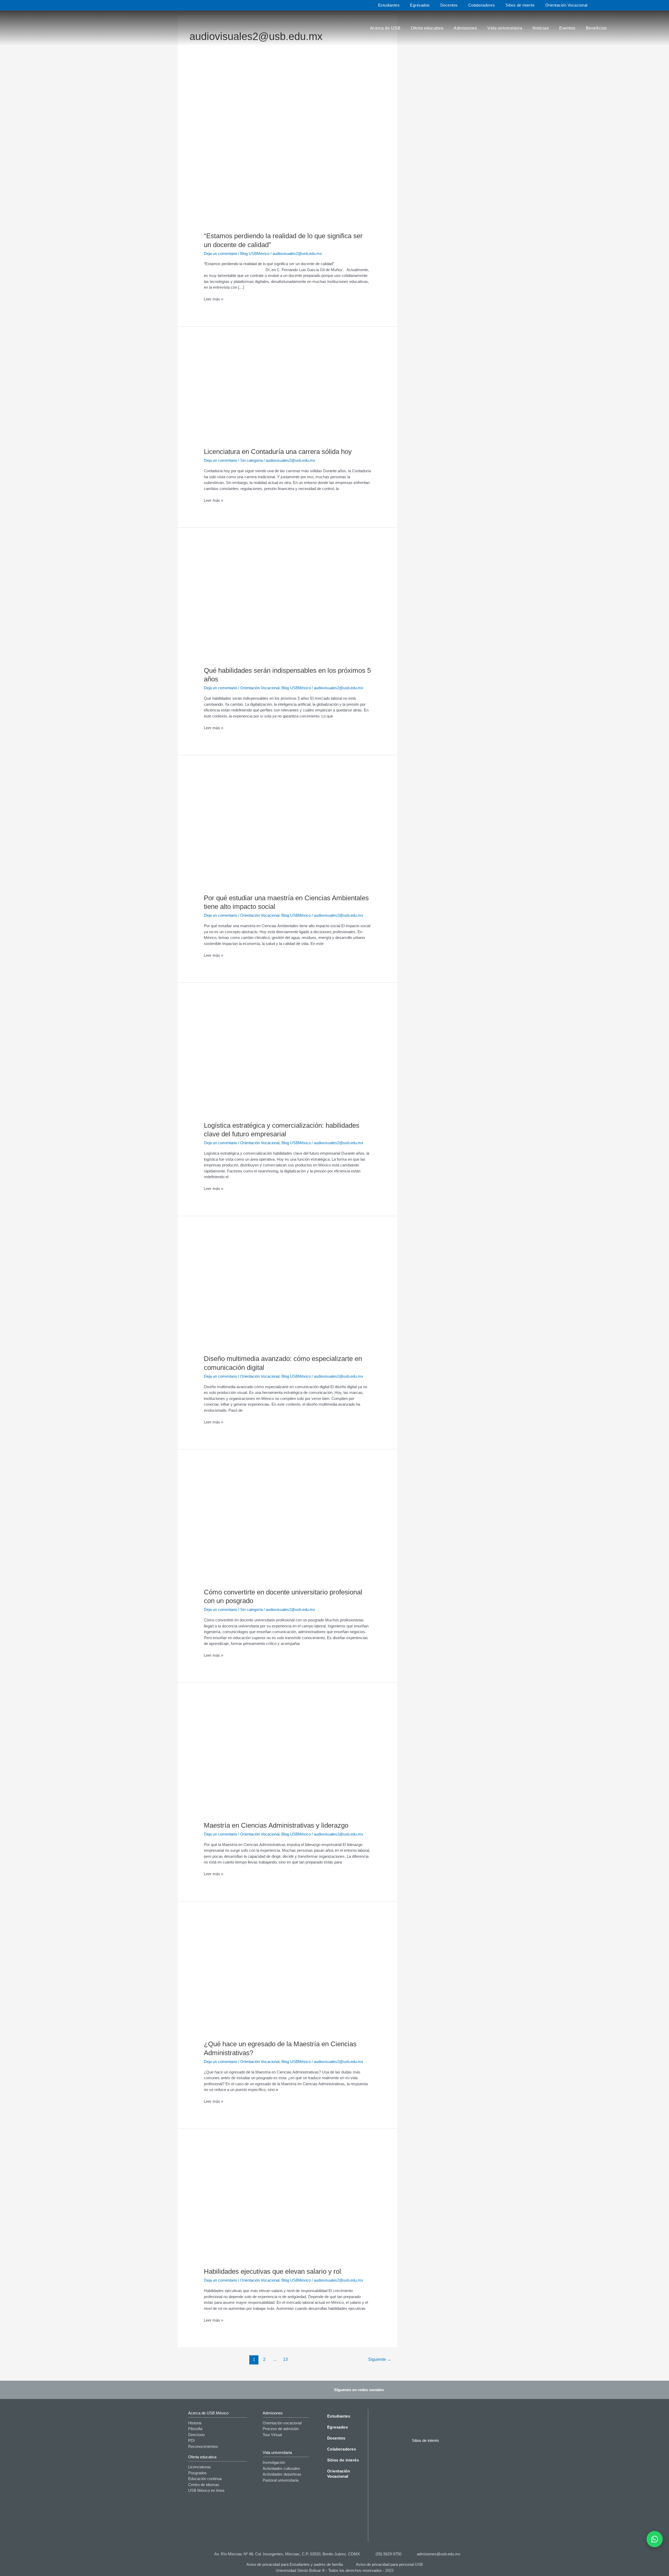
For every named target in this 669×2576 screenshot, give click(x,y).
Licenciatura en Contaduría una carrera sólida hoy (278, 452)
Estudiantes (389, 5)
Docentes (449, 5)
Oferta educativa (427, 28)
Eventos (567, 28)
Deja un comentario (220, 253)
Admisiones (465, 28)
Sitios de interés (520, 5)
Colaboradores (482, 5)
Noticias (541, 28)
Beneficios (596, 28)
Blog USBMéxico (255, 253)
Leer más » (214, 299)
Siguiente (380, 2359)
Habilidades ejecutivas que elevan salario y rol (272, 2271)
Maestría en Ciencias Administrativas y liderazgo (276, 1825)
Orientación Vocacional (566, 5)
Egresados (420, 5)
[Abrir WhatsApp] (655, 2539)
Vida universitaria (505, 28)
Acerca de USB (385, 28)
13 (285, 2359)
